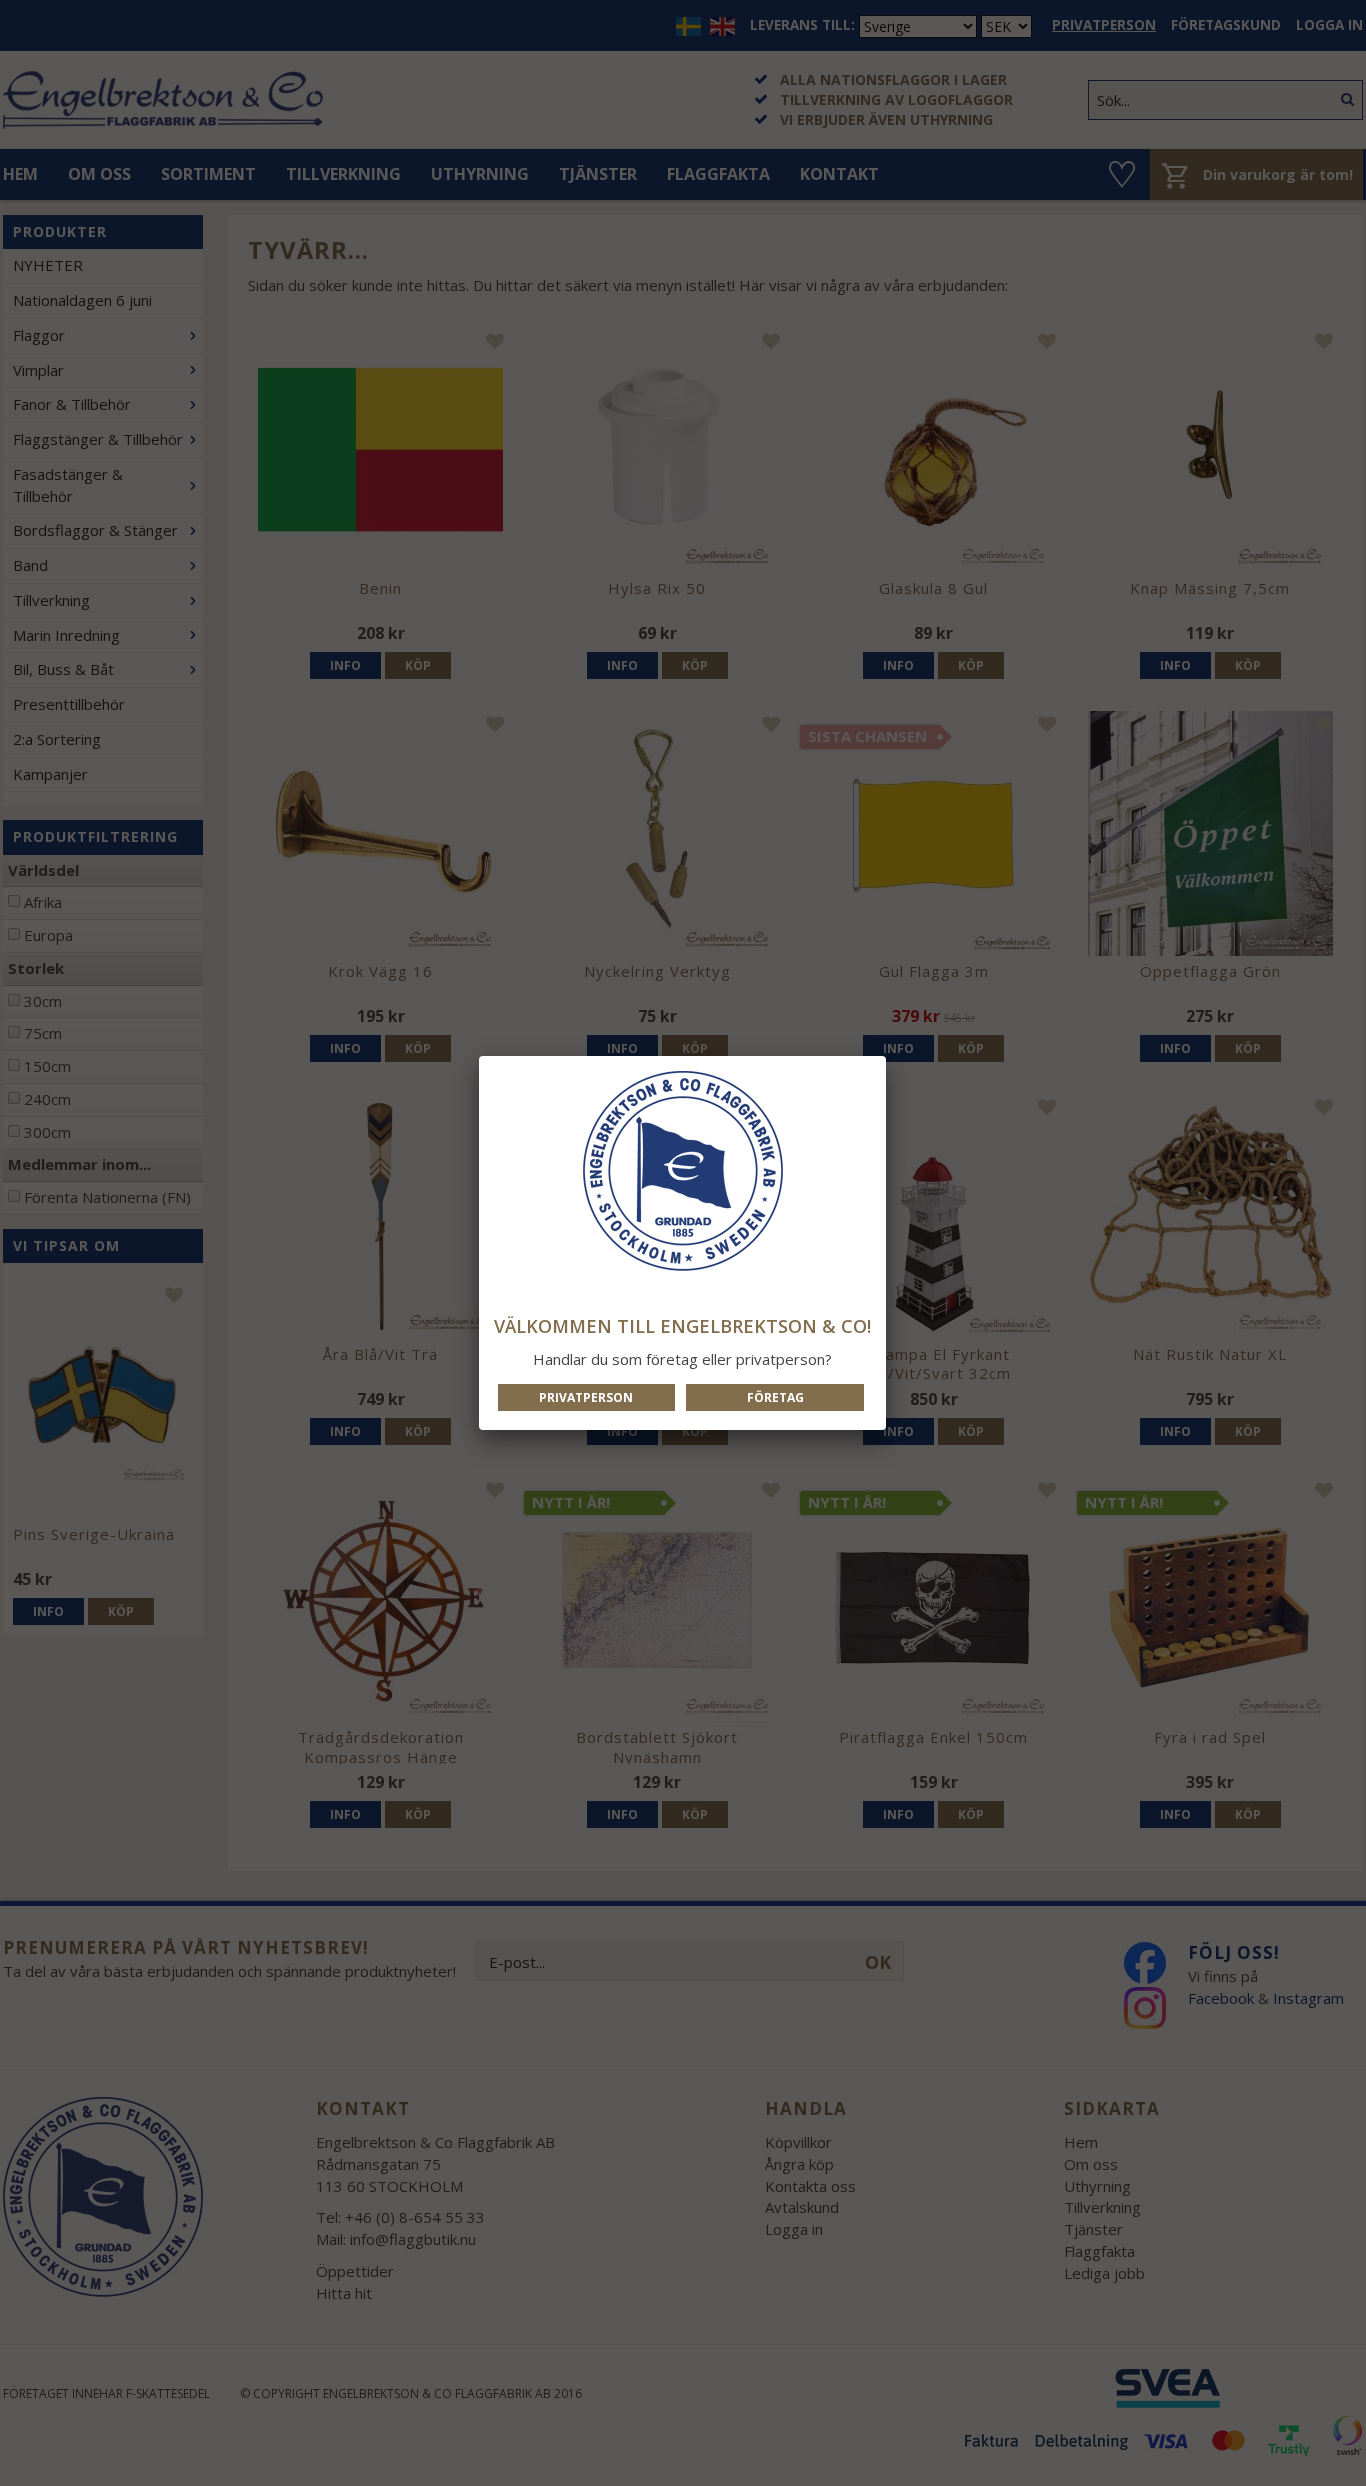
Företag (775, 1397)
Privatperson (586, 1397)
